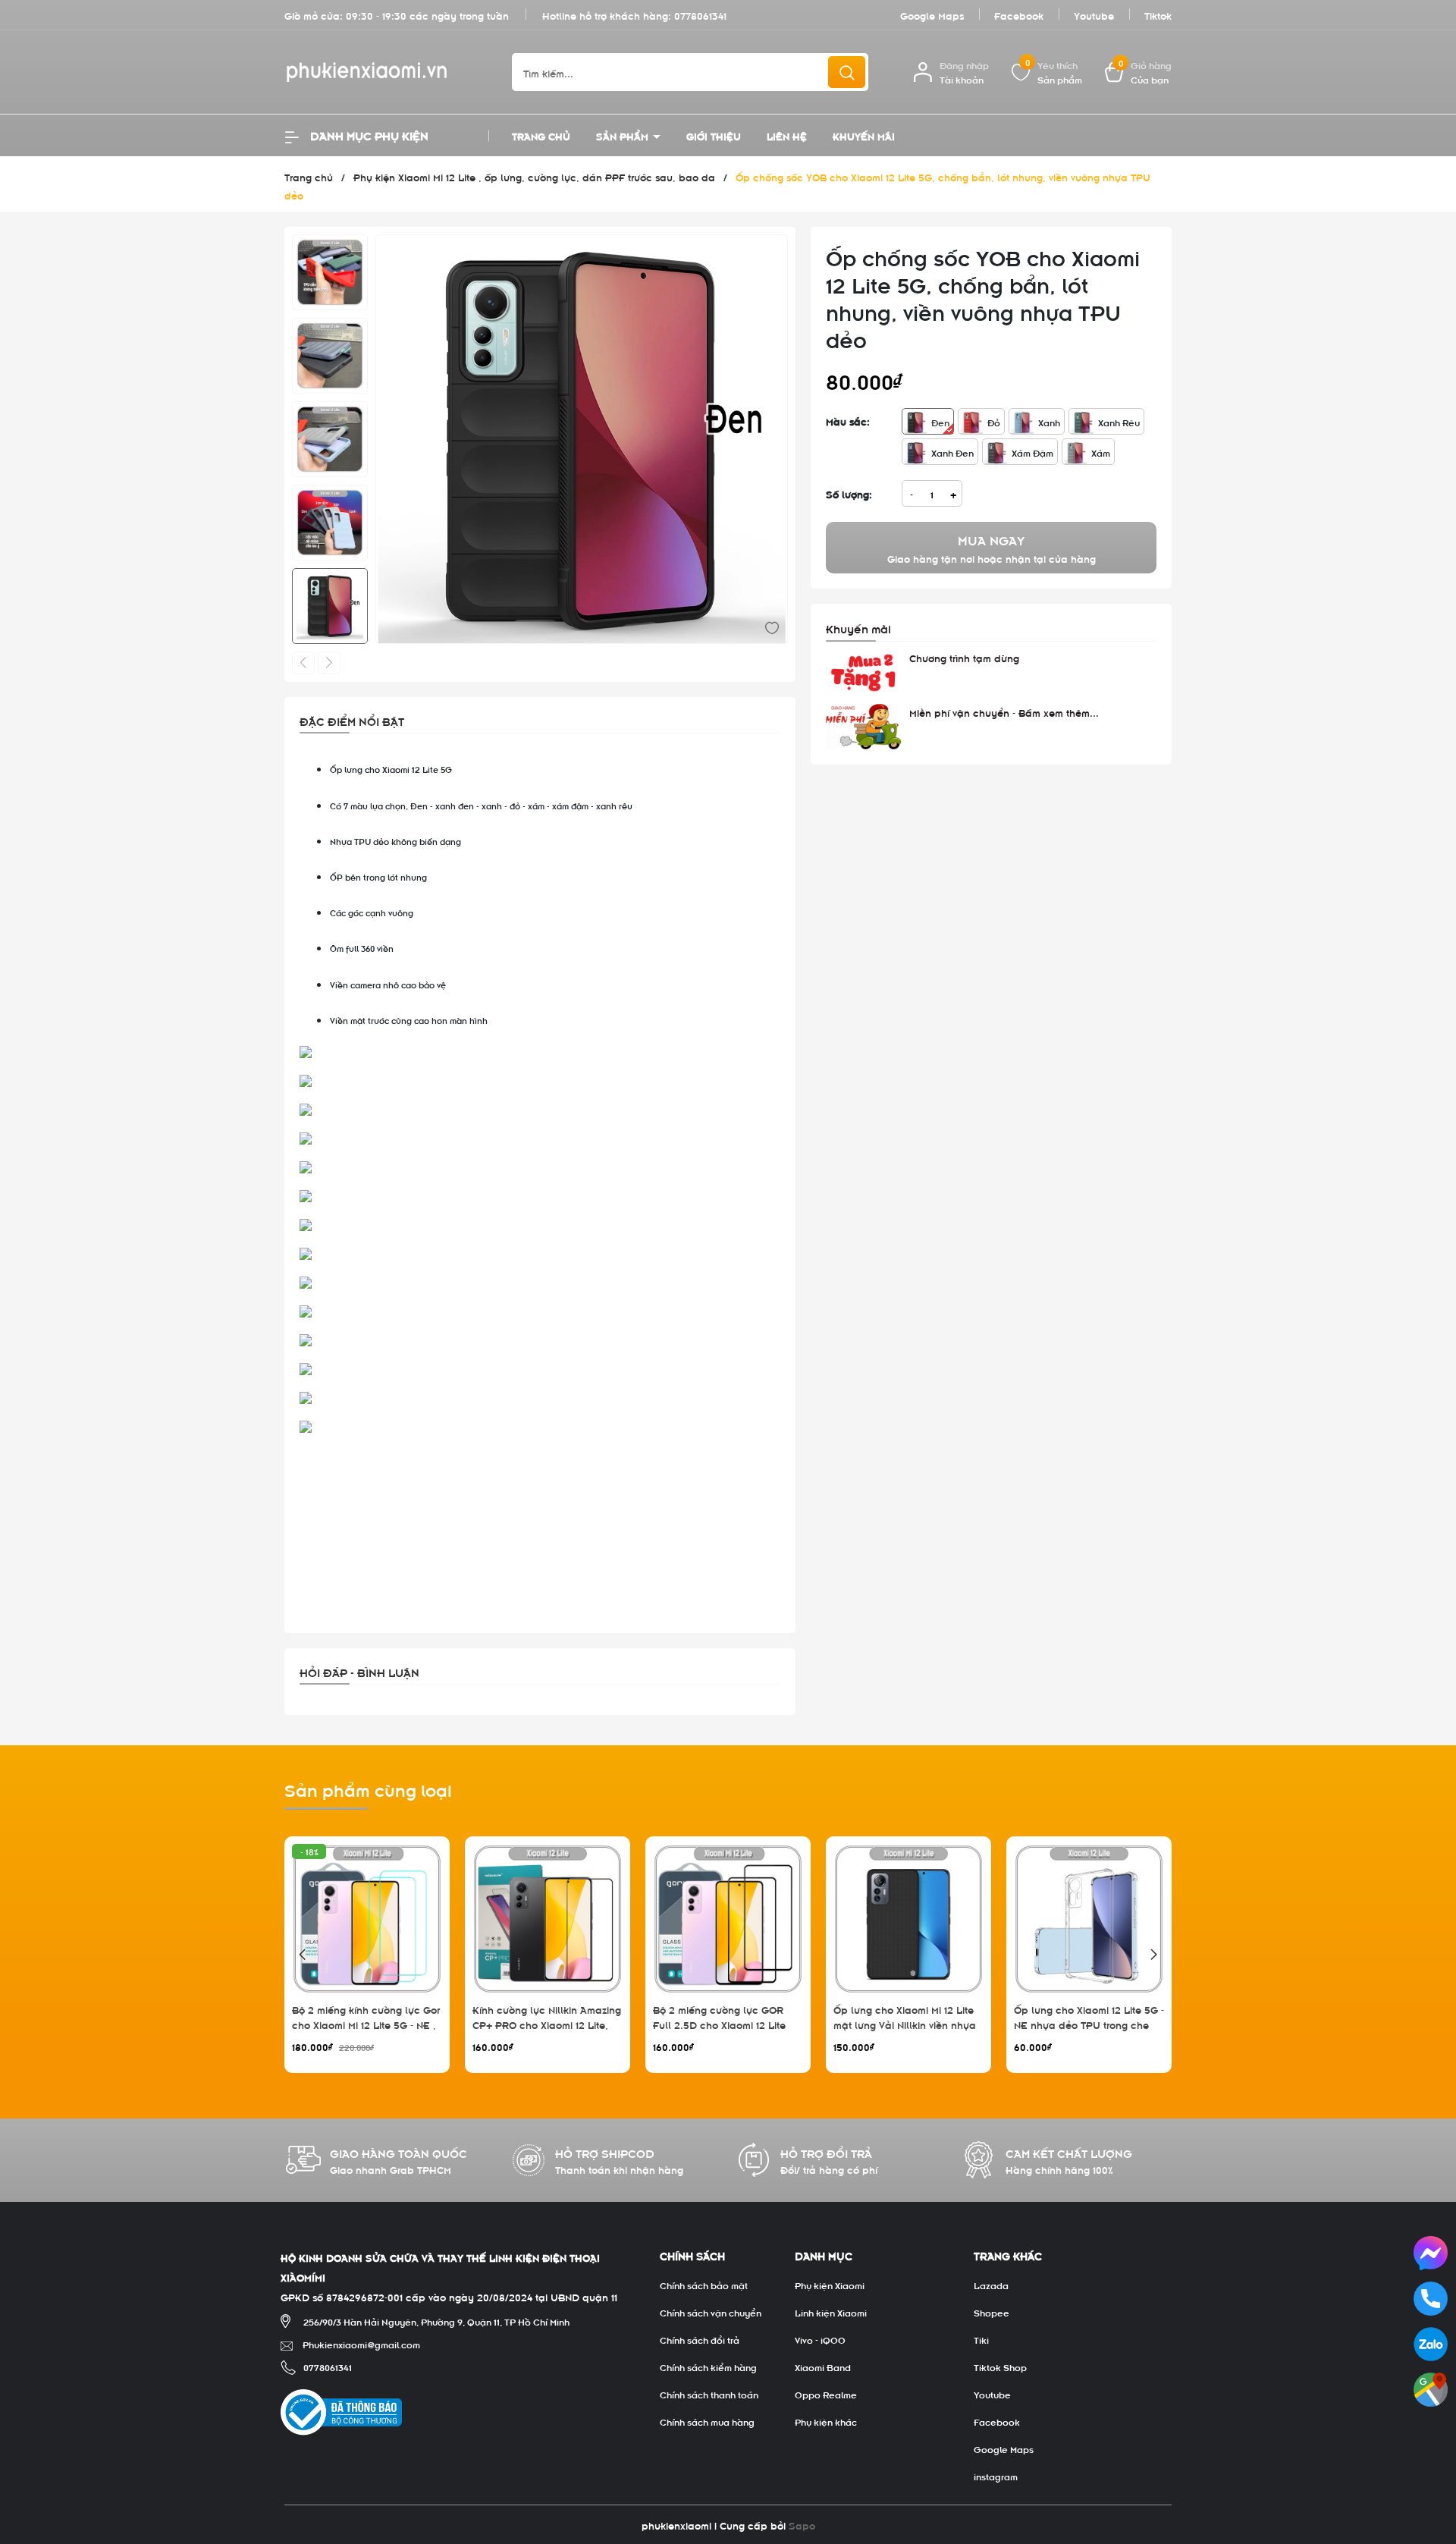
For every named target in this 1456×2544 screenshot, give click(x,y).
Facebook (1019, 15)
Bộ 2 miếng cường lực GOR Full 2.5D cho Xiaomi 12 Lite (719, 2016)
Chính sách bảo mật (704, 2285)
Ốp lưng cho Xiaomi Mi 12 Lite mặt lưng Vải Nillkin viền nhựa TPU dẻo (905, 2024)
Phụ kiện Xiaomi (830, 2285)
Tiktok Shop (1000, 2367)
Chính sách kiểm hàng (708, 2367)
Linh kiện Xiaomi (831, 2312)
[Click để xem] (582, 441)
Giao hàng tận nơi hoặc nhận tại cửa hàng (992, 548)
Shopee (992, 2312)
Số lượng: (849, 493)
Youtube (1094, 15)
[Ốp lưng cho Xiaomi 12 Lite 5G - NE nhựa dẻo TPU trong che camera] (1089, 1919)
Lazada (991, 2285)
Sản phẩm (624, 135)
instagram (996, 2476)
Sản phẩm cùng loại (368, 1789)
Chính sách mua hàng (707, 2421)
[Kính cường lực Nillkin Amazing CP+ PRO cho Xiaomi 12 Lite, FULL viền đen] (548, 1919)
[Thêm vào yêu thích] (772, 626)
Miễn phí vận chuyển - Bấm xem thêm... (1004, 712)
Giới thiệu (714, 135)
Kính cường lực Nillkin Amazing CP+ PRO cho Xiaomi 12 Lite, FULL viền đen (547, 2024)
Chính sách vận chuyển (711, 2312)
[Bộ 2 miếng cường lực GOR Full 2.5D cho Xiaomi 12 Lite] (728, 1919)
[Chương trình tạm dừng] (864, 673)
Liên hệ (787, 135)
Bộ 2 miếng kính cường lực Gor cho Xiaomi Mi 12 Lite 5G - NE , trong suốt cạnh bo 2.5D (366, 2024)
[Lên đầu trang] (1432, 2448)
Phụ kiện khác (826, 2421)
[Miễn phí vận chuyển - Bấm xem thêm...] (864, 727)
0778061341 (700, 15)
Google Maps (932, 15)
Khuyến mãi (864, 135)
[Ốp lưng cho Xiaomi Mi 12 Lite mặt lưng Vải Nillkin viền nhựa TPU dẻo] (908, 1919)
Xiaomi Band (823, 2367)
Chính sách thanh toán (709, 2394)
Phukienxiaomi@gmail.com (361, 2344)
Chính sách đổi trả (700, 2339)
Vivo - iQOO (820, 2339)
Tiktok (1158, 15)
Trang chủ (541, 135)
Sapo (802, 2525)
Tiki (981, 2339)
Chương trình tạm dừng (964, 657)
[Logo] (387, 72)
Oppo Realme (826, 2394)
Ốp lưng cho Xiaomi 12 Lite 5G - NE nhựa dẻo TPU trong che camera (1089, 2024)
